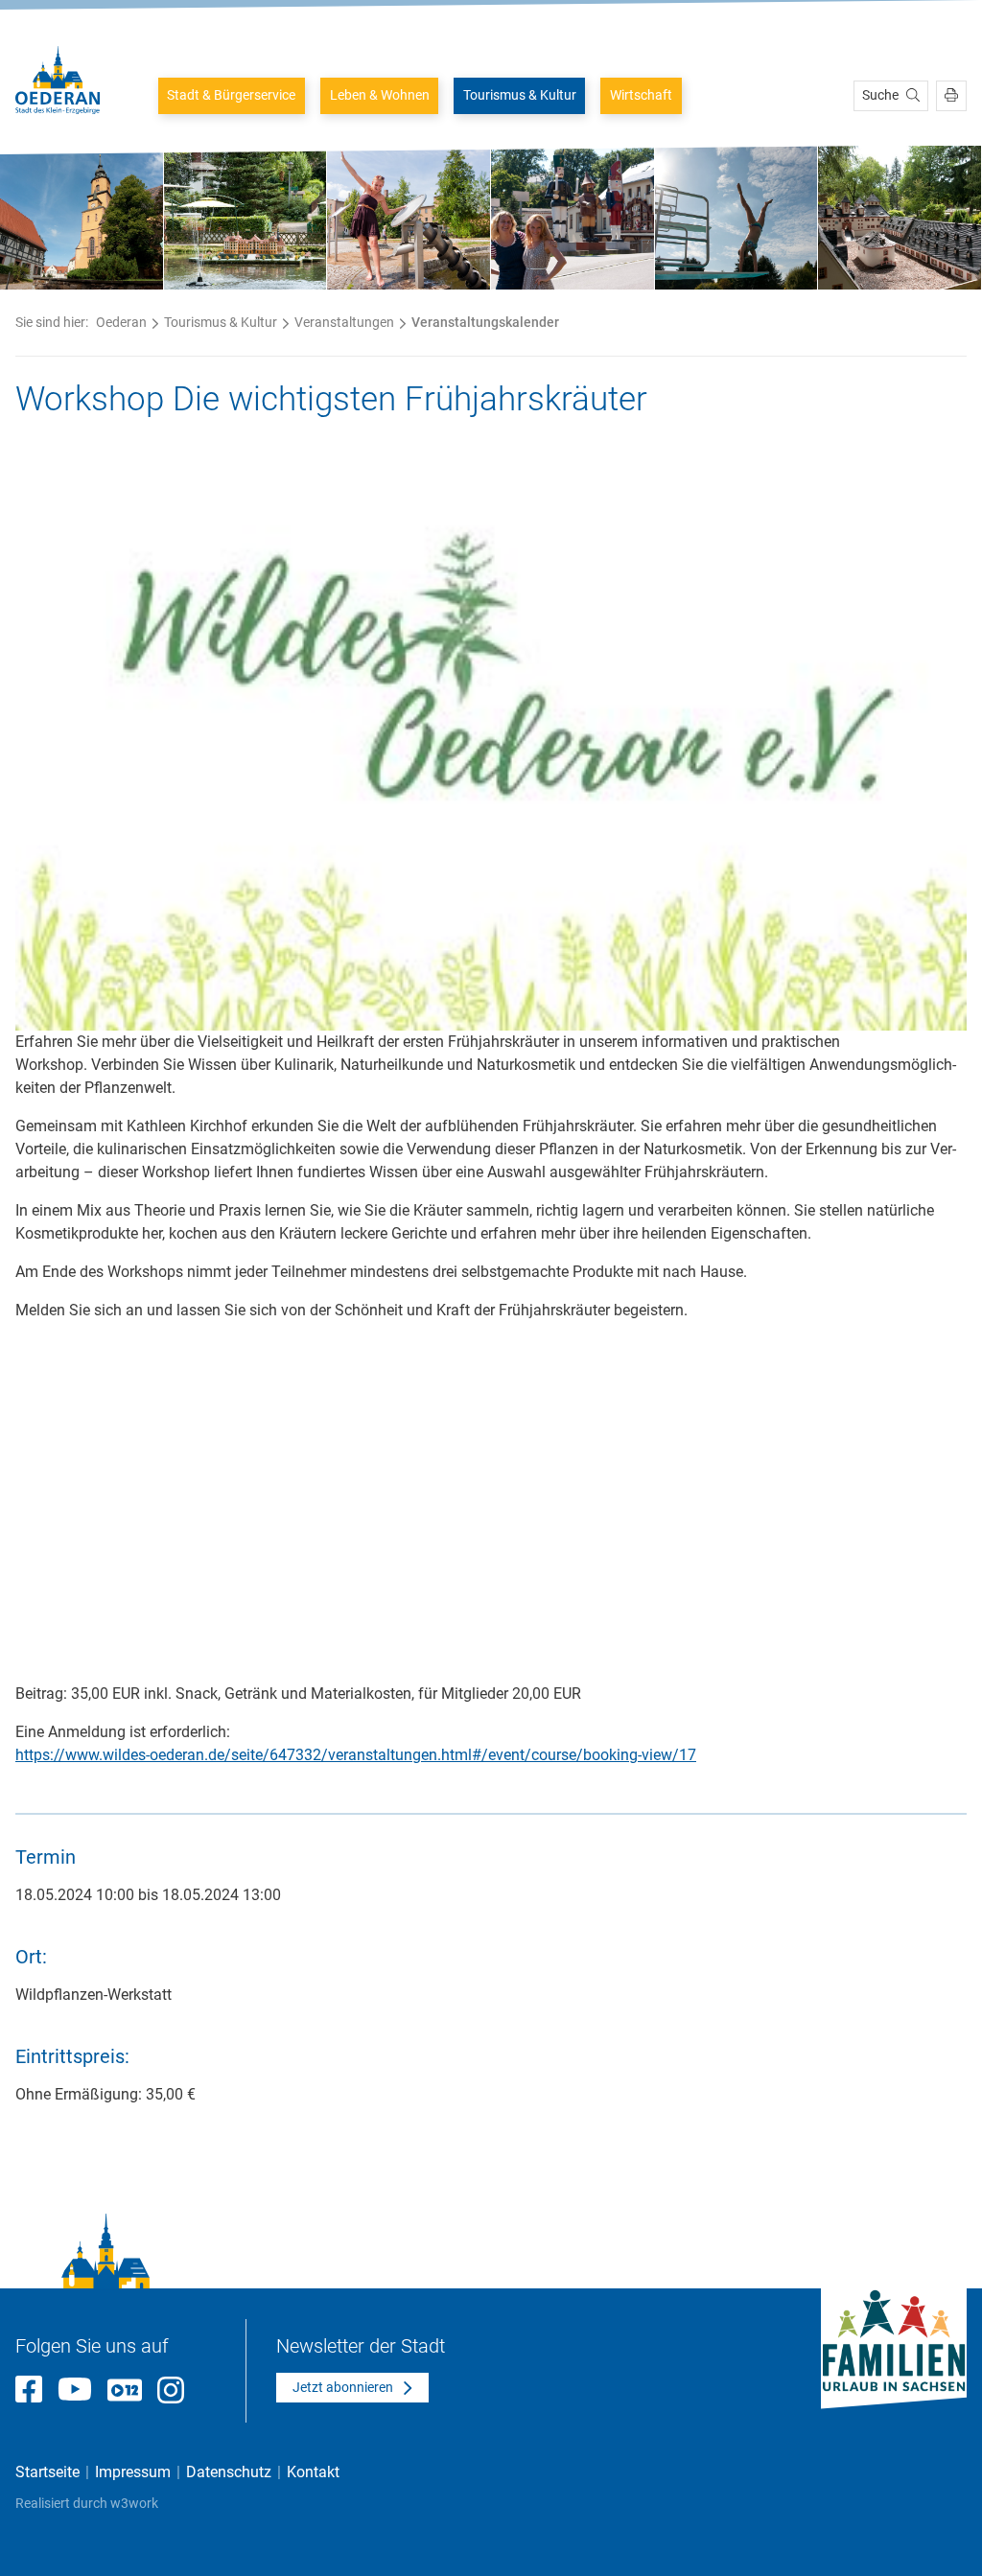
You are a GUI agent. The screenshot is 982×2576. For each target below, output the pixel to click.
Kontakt (313, 2472)
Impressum (133, 2472)
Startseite (47, 2472)
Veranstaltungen (344, 322)
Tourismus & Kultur (520, 95)
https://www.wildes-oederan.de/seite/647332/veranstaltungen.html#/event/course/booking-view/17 (356, 1755)
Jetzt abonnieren (343, 2387)
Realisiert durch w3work (87, 2503)
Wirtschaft (641, 95)
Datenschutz (229, 2472)
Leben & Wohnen (380, 95)
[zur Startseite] (58, 80)
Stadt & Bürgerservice (231, 95)
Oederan (121, 322)
